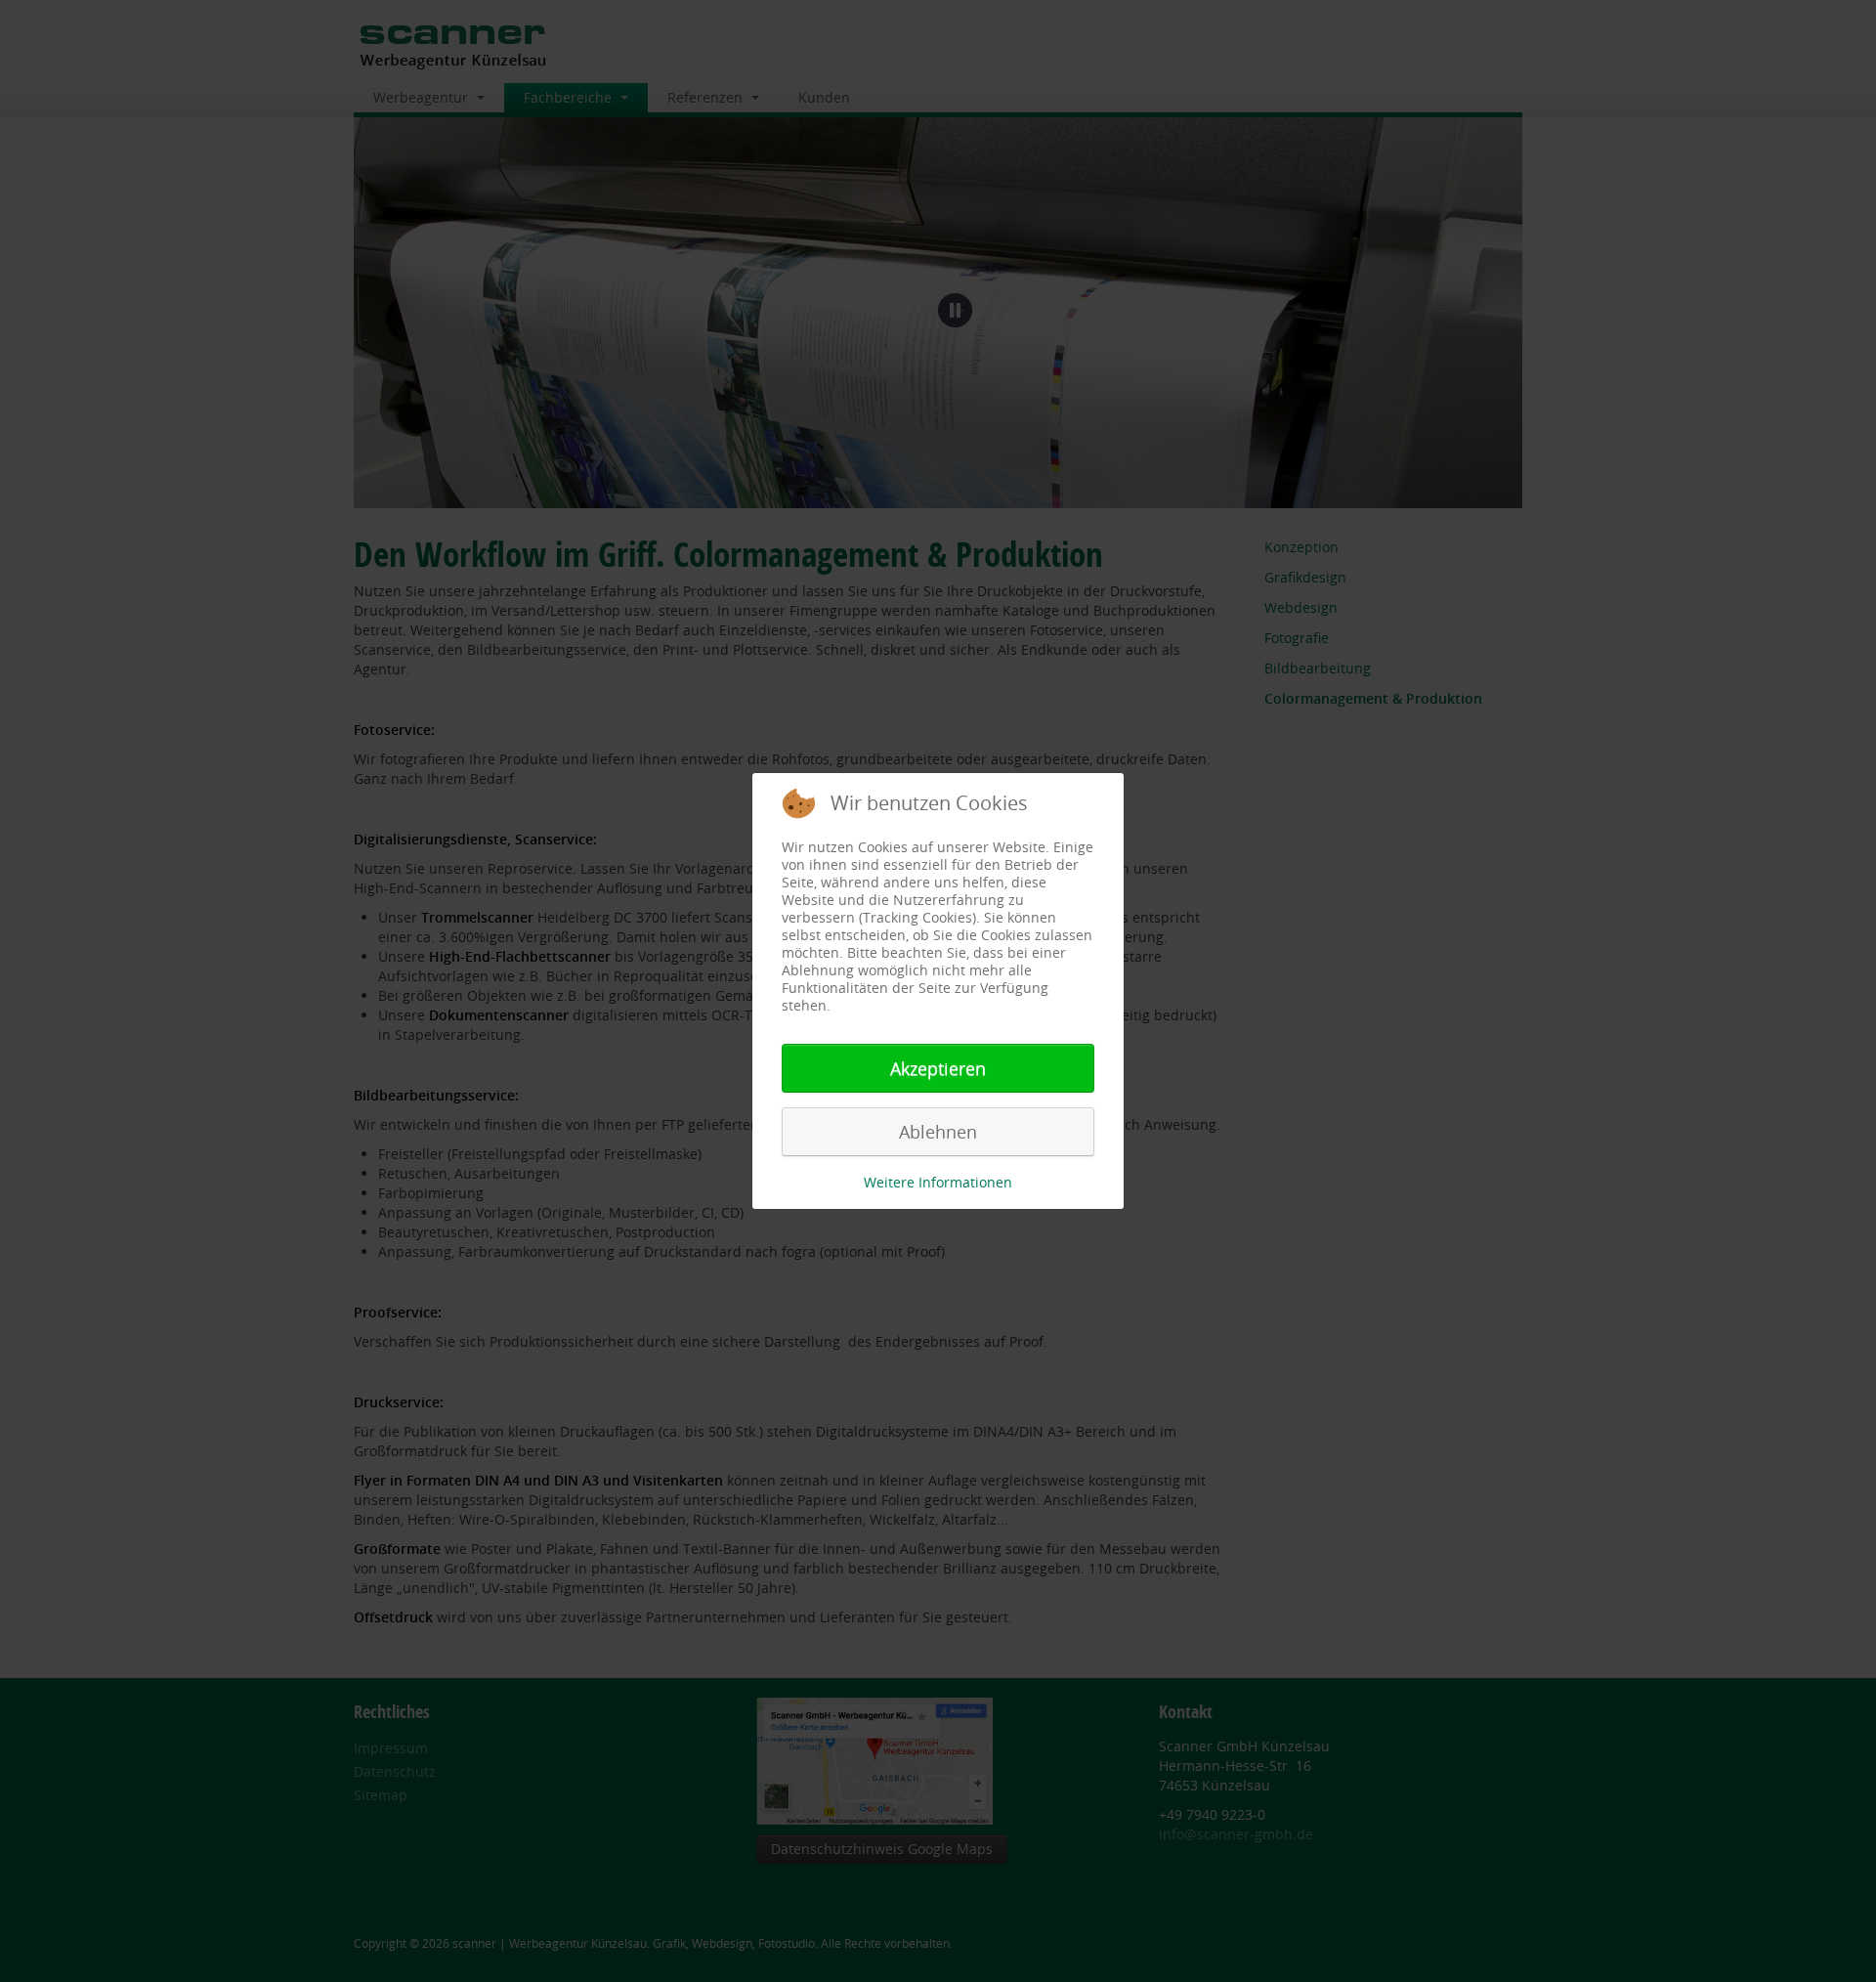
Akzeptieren (938, 1068)
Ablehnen (938, 1132)
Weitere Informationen (938, 1182)
